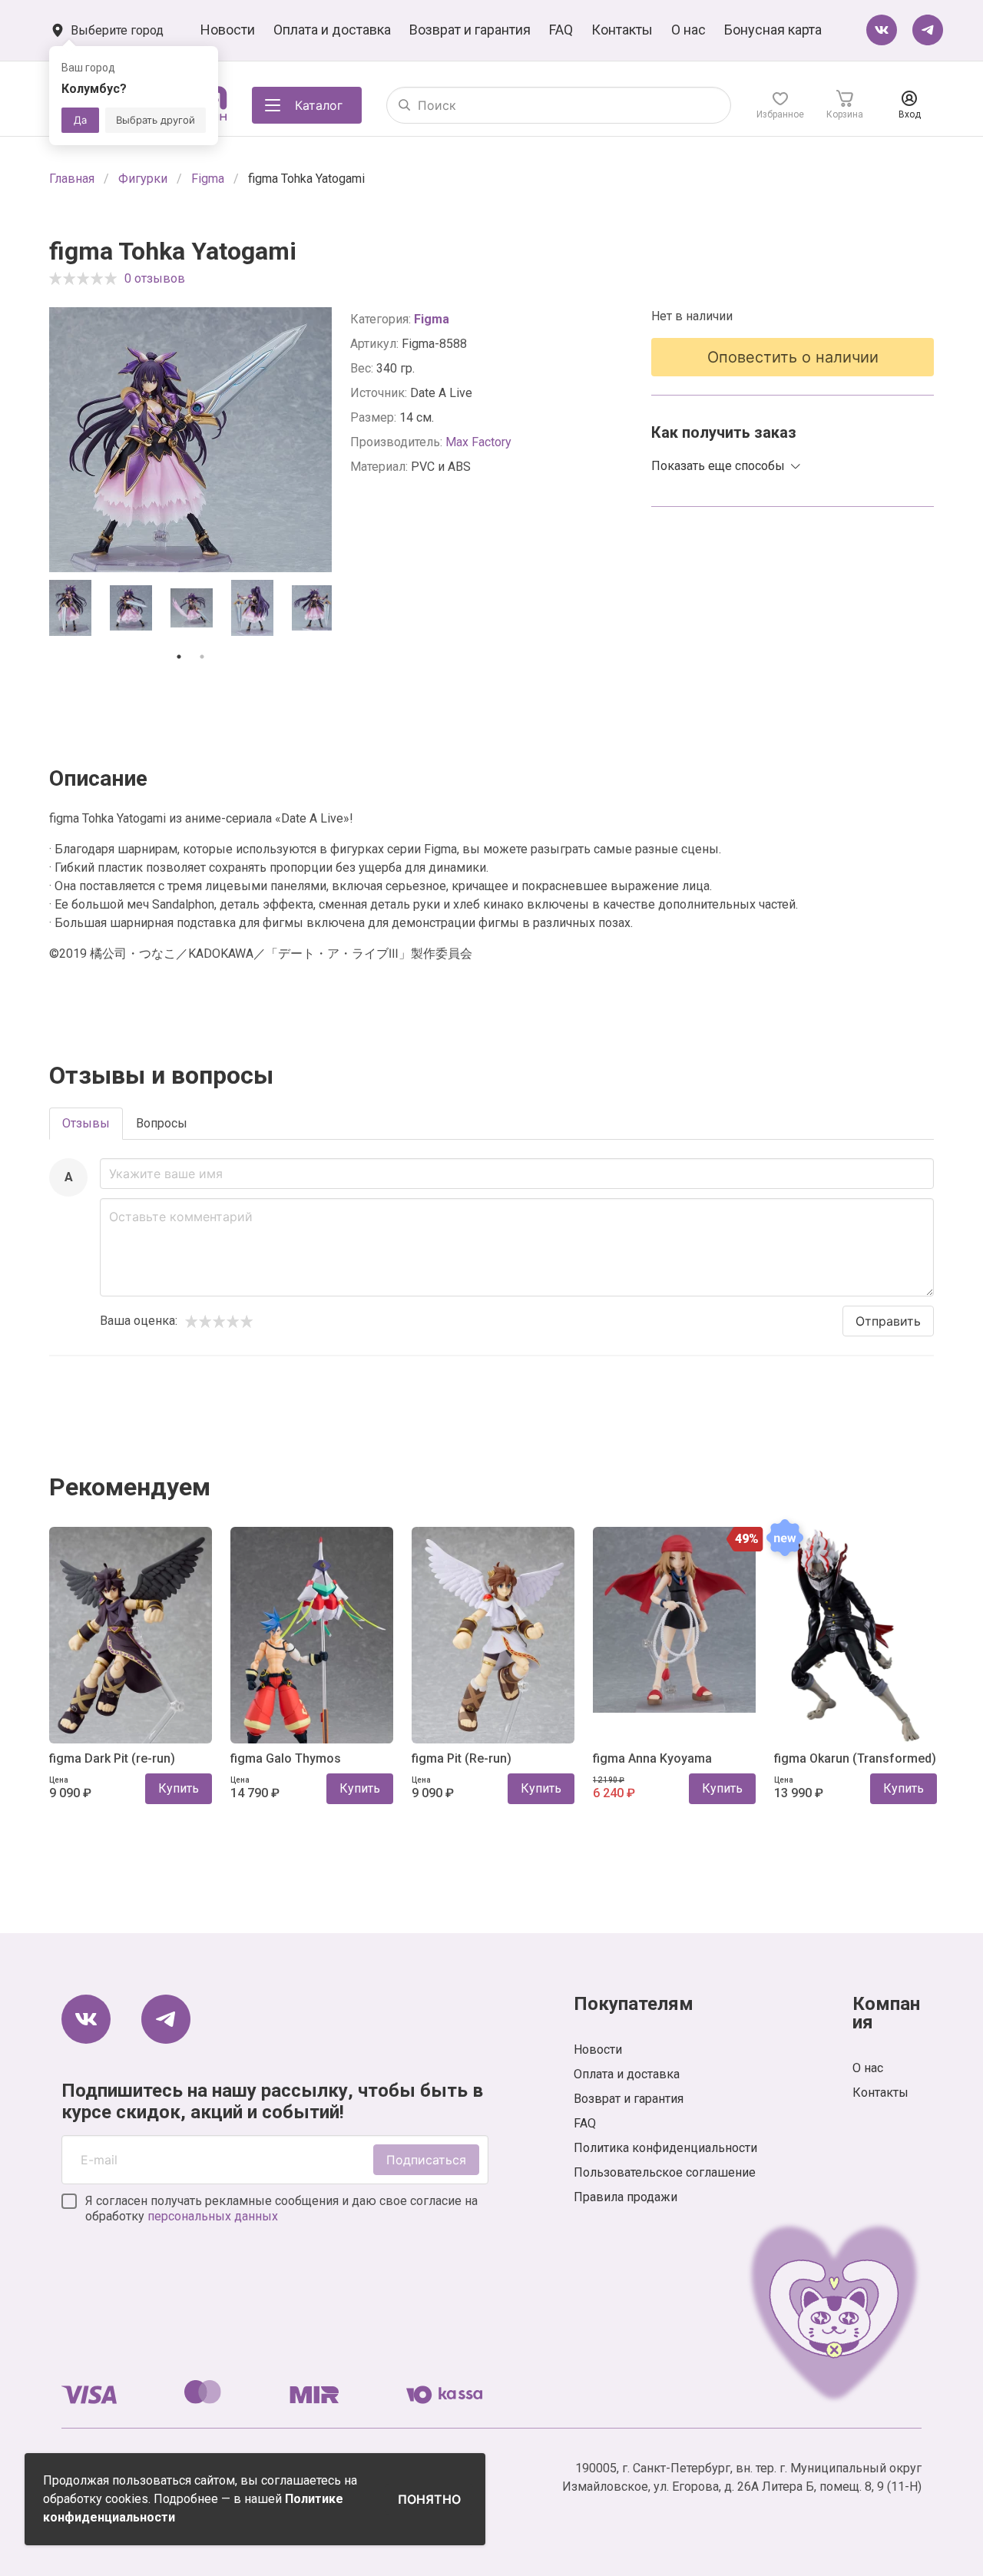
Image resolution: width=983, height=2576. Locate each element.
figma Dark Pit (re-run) (112, 1758)
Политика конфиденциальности (665, 2148)
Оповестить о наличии (793, 357)
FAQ (561, 30)
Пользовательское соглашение (665, 2172)
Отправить (888, 1321)
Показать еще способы (718, 466)
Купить (179, 1788)
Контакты (622, 30)
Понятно (429, 2499)
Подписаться (426, 2160)
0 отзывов (155, 278)
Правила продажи (626, 2197)
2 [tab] (202, 657)
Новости (228, 30)
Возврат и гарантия (470, 30)
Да (80, 120)
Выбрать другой (156, 120)
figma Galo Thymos (286, 1758)
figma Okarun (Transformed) (855, 1758)
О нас (688, 30)
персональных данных (213, 2216)
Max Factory (478, 442)
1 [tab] (179, 657)
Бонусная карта (773, 30)
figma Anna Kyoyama (652, 1758)
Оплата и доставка (332, 30)
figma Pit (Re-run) (462, 1758)
